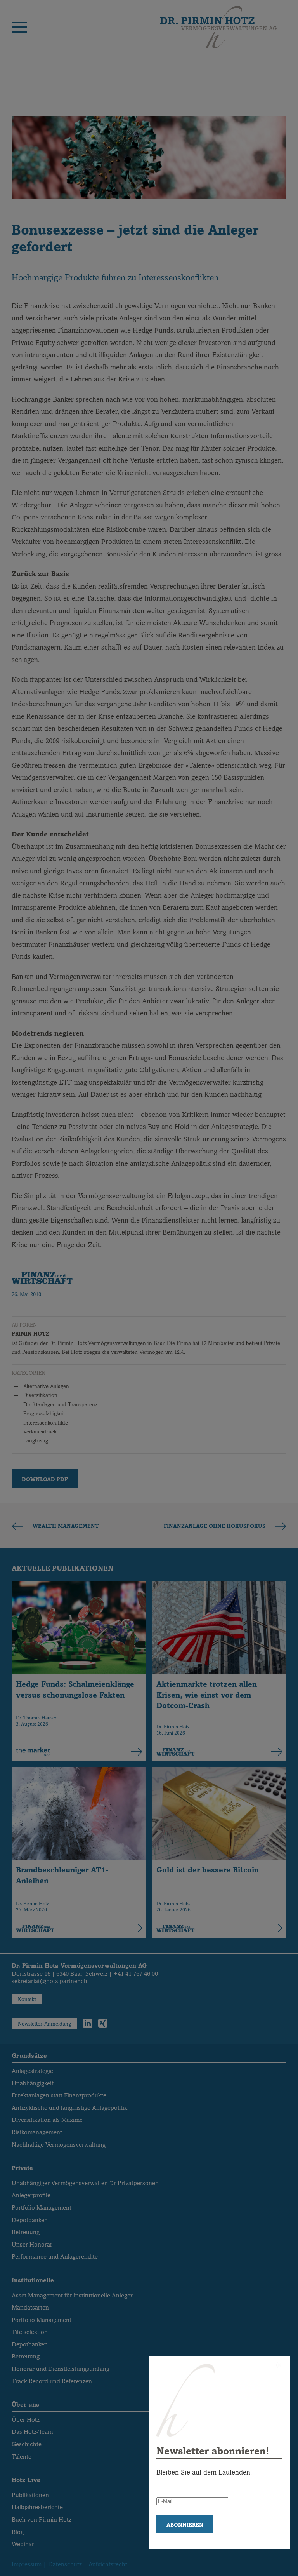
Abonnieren (185, 2525)
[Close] (279, 2365)
